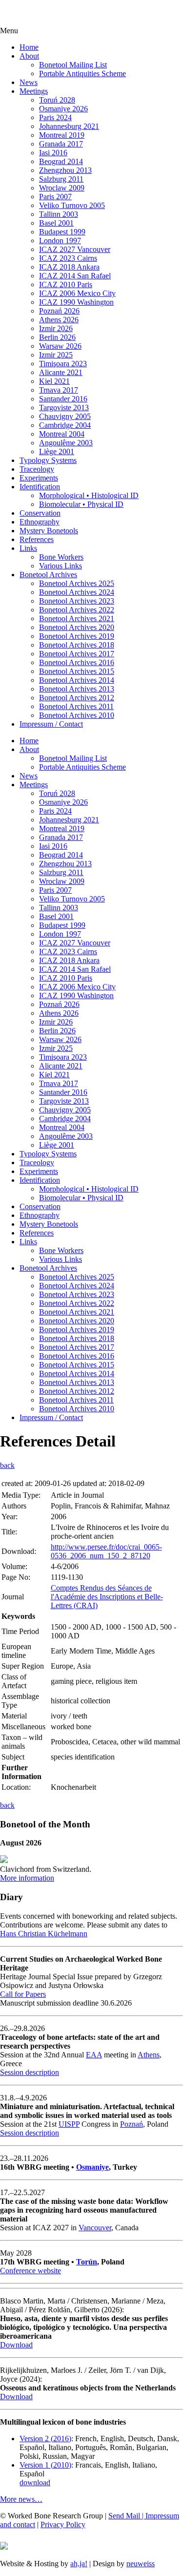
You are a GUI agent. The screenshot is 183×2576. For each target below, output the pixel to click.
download (35, 2482)
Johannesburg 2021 (69, 126)
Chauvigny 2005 (65, 416)
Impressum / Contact (51, 724)
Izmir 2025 (56, 355)
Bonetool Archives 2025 (77, 583)
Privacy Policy (63, 2524)
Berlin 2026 (57, 337)
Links (28, 548)
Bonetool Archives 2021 (77, 618)
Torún (87, 2262)
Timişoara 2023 (63, 364)
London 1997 (60, 241)
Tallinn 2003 (59, 214)
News (29, 82)
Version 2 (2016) (45, 2439)
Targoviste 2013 (64, 408)
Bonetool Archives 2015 (77, 671)
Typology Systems (48, 460)
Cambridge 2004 (65, 425)
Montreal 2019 (62, 135)
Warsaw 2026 (60, 346)
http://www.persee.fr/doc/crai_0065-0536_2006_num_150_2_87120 (106, 1551)
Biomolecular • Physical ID (81, 504)
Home (29, 47)
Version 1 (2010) (45, 2465)
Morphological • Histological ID (89, 495)
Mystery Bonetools (49, 531)
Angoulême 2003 (66, 443)
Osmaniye (92, 2167)
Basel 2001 (56, 223)
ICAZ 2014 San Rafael (75, 276)
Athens (149, 2055)
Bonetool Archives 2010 (77, 715)
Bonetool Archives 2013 (77, 689)
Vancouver (95, 2228)
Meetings (34, 91)
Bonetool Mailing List (73, 65)
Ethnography (40, 522)
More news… (21, 2499)
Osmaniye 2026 (63, 109)
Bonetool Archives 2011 (76, 706)
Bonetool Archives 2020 (77, 627)
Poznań (132, 2124)
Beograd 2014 (61, 161)
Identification (40, 487)
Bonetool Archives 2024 (77, 592)
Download (16, 2345)
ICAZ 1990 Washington (76, 302)
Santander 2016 (63, 399)
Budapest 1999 (62, 232)
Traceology (37, 469)
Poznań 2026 (59, 311)
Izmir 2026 (56, 328)
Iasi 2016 (53, 153)
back (7, 1465)
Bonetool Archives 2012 (77, 698)
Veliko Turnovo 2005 (72, 205)
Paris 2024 (55, 117)
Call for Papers (23, 1994)
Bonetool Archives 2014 (77, 680)
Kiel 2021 (54, 381)
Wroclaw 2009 (62, 188)
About (29, 56)
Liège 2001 (57, 451)
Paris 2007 (55, 197)
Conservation (40, 513)
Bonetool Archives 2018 (77, 645)
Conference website (30, 2271)
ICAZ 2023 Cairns (68, 258)
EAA (94, 2055)
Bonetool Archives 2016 (77, 662)
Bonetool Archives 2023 (77, 601)
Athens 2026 (59, 320)
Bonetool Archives (48, 575)
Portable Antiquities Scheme (82, 73)
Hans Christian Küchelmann (44, 1934)
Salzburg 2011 (61, 179)
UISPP (69, 2124)
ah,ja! (79, 2564)
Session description (30, 2072)
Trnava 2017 (59, 390)
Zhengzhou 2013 (65, 170)
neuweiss (141, 2564)
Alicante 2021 (61, 372)
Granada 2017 (61, 144)
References (37, 539)
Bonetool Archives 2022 (77, 610)
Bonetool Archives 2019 (77, 636)
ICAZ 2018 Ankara (69, 267)
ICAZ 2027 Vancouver (75, 249)
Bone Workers (61, 557)
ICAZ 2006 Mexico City (77, 293)
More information (27, 1878)
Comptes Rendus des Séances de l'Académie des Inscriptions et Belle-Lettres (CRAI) (107, 1597)
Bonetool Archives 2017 (77, 654)
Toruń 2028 (57, 100)
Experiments (39, 478)
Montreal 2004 (62, 434)
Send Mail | (127, 2516)
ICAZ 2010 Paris (66, 284)
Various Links (61, 566)
